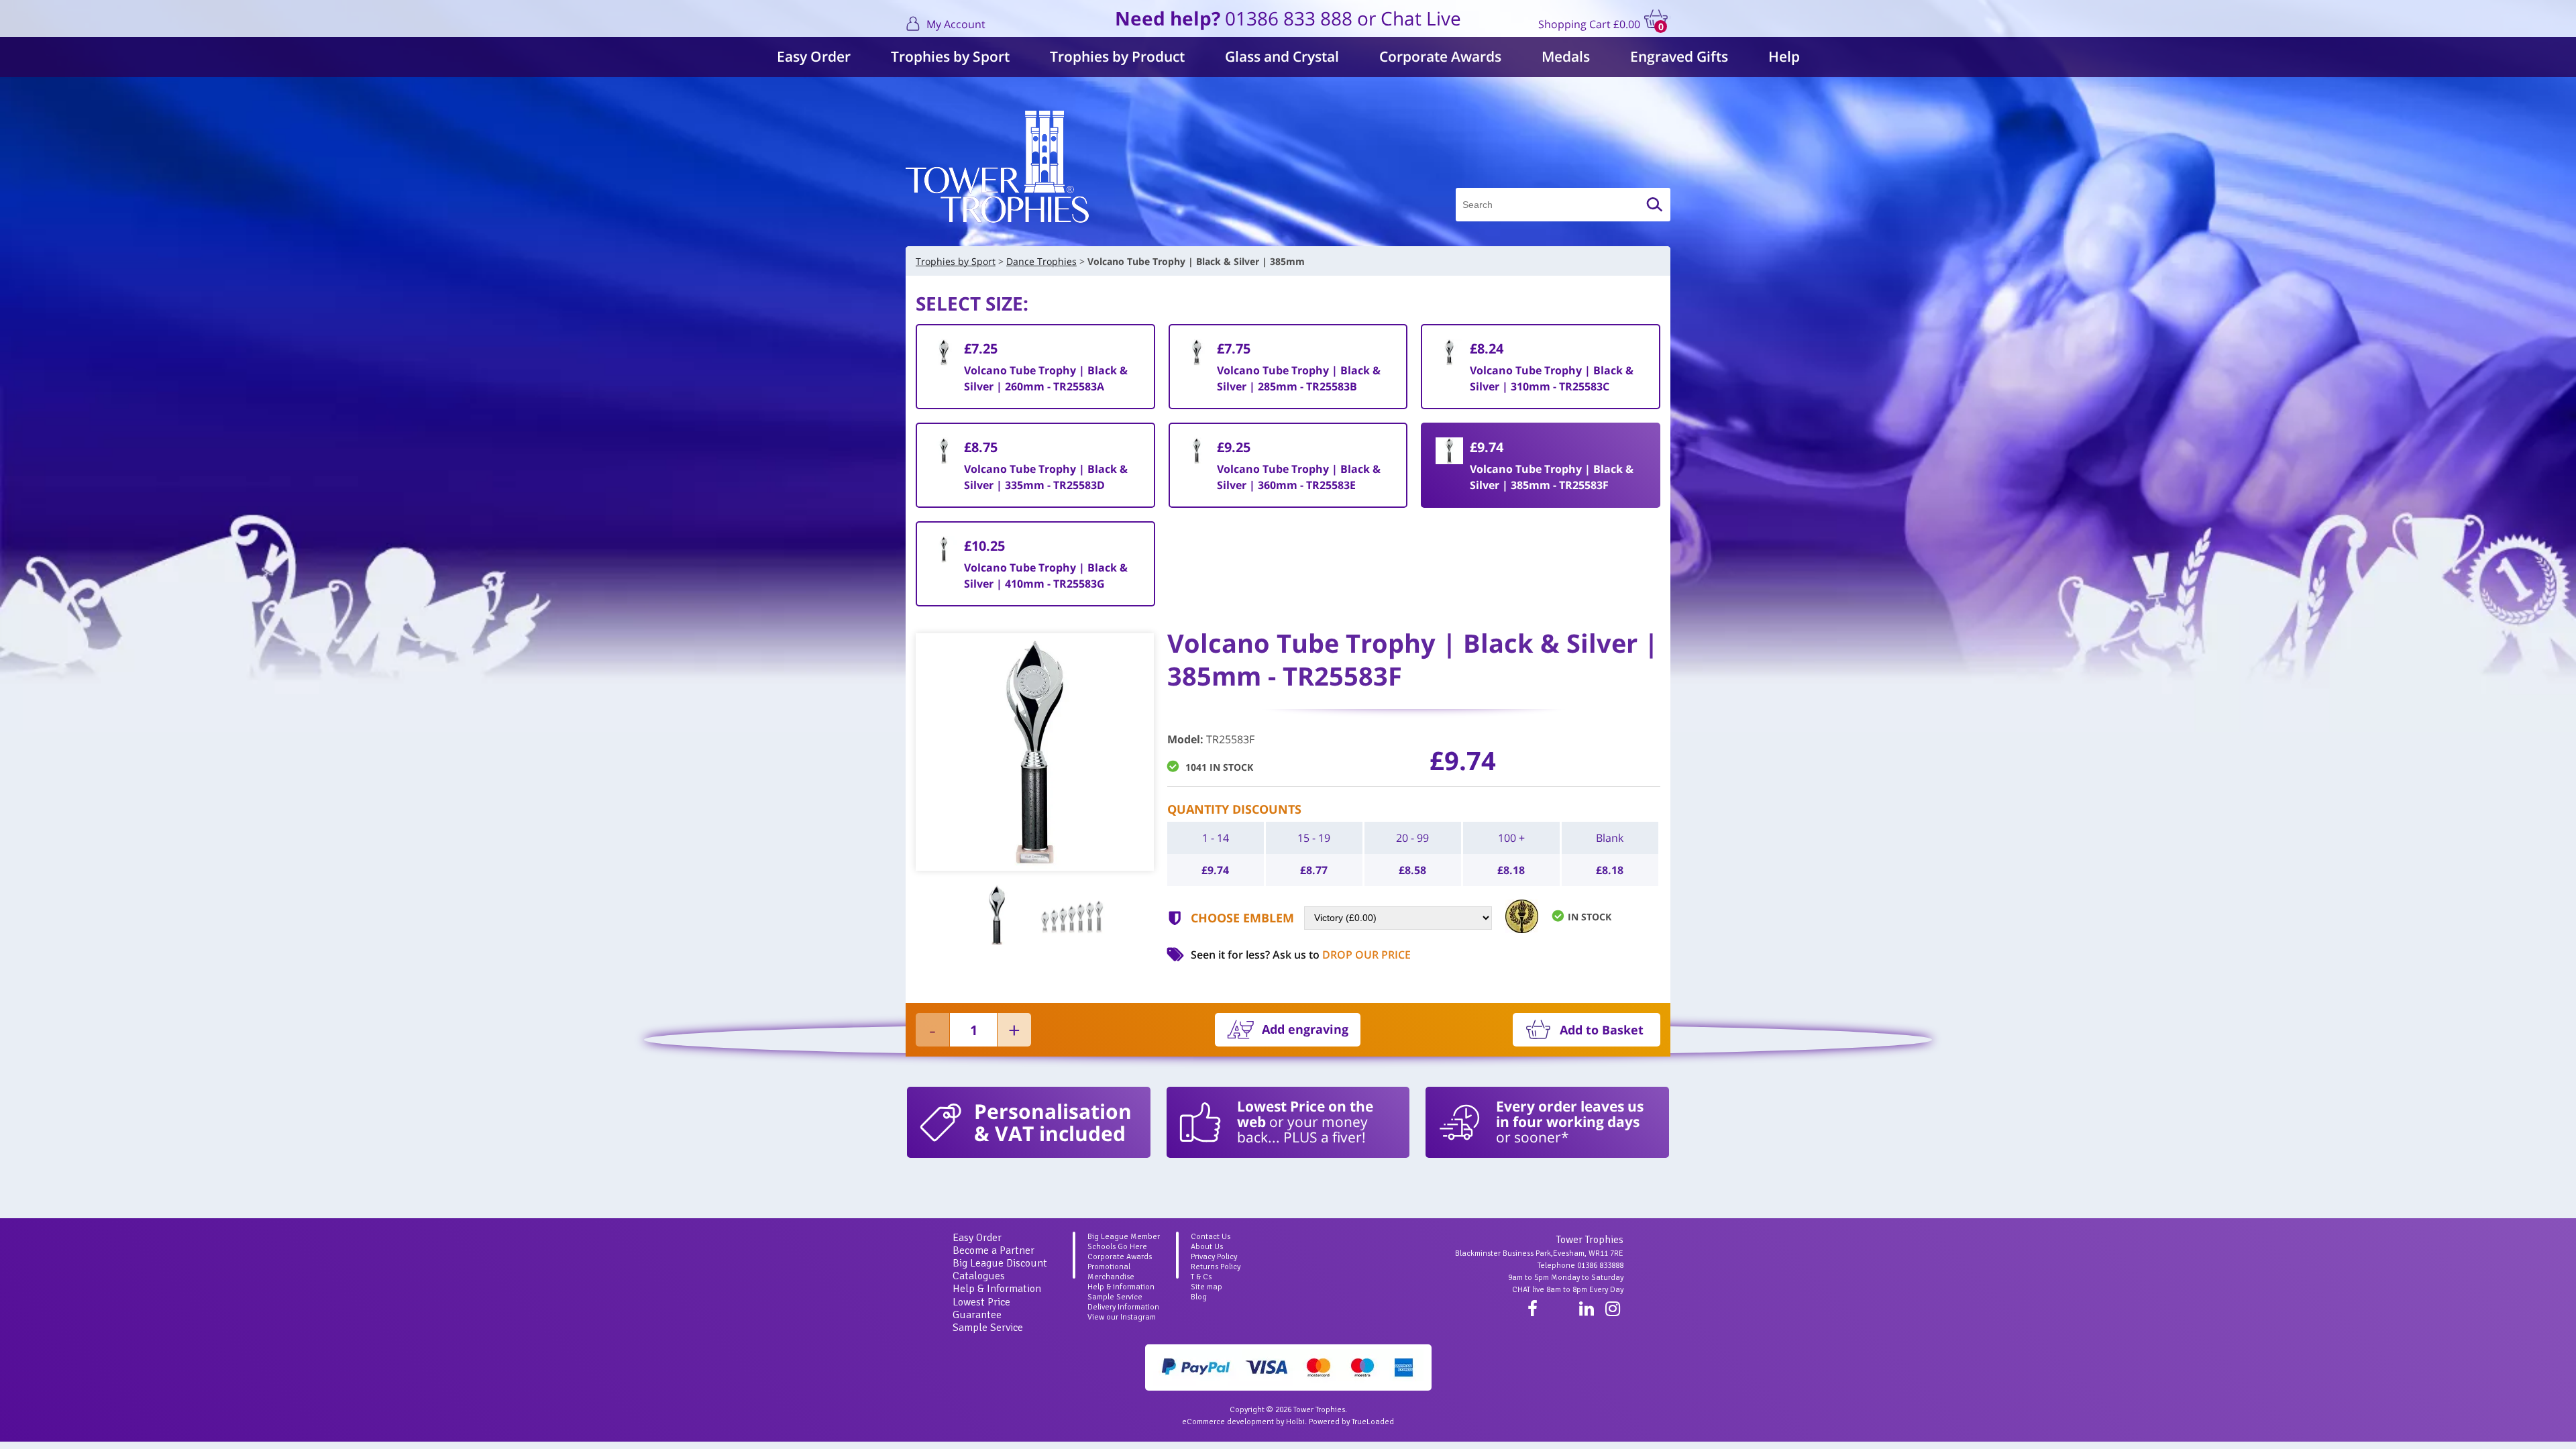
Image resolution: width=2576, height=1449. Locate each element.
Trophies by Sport (950, 56)
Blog (1199, 1297)
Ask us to (1342, 955)
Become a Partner (994, 1250)
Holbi (1295, 1422)
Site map (1206, 1287)
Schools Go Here (1117, 1247)
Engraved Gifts (1679, 56)
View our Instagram (1122, 1317)
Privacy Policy (1214, 1257)
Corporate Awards (1440, 56)
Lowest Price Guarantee (981, 1308)
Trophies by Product (1117, 56)
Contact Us (1211, 1237)
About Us (1207, 1247)
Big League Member (1124, 1237)
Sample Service (988, 1328)
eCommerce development (1228, 1422)
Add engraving (1305, 1029)
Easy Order (814, 56)
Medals (1566, 56)
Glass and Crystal (1282, 56)
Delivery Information (1123, 1307)
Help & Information (997, 1289)
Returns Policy (1216, 1267)
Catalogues (979, 1276)
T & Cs (1201, 1277)
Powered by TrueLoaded (1351, 1422)
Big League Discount (1000, 1263)
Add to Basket (1602, 1030)
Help (1784, 56)
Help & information (1121, 1287)
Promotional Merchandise (1111, 1272)
